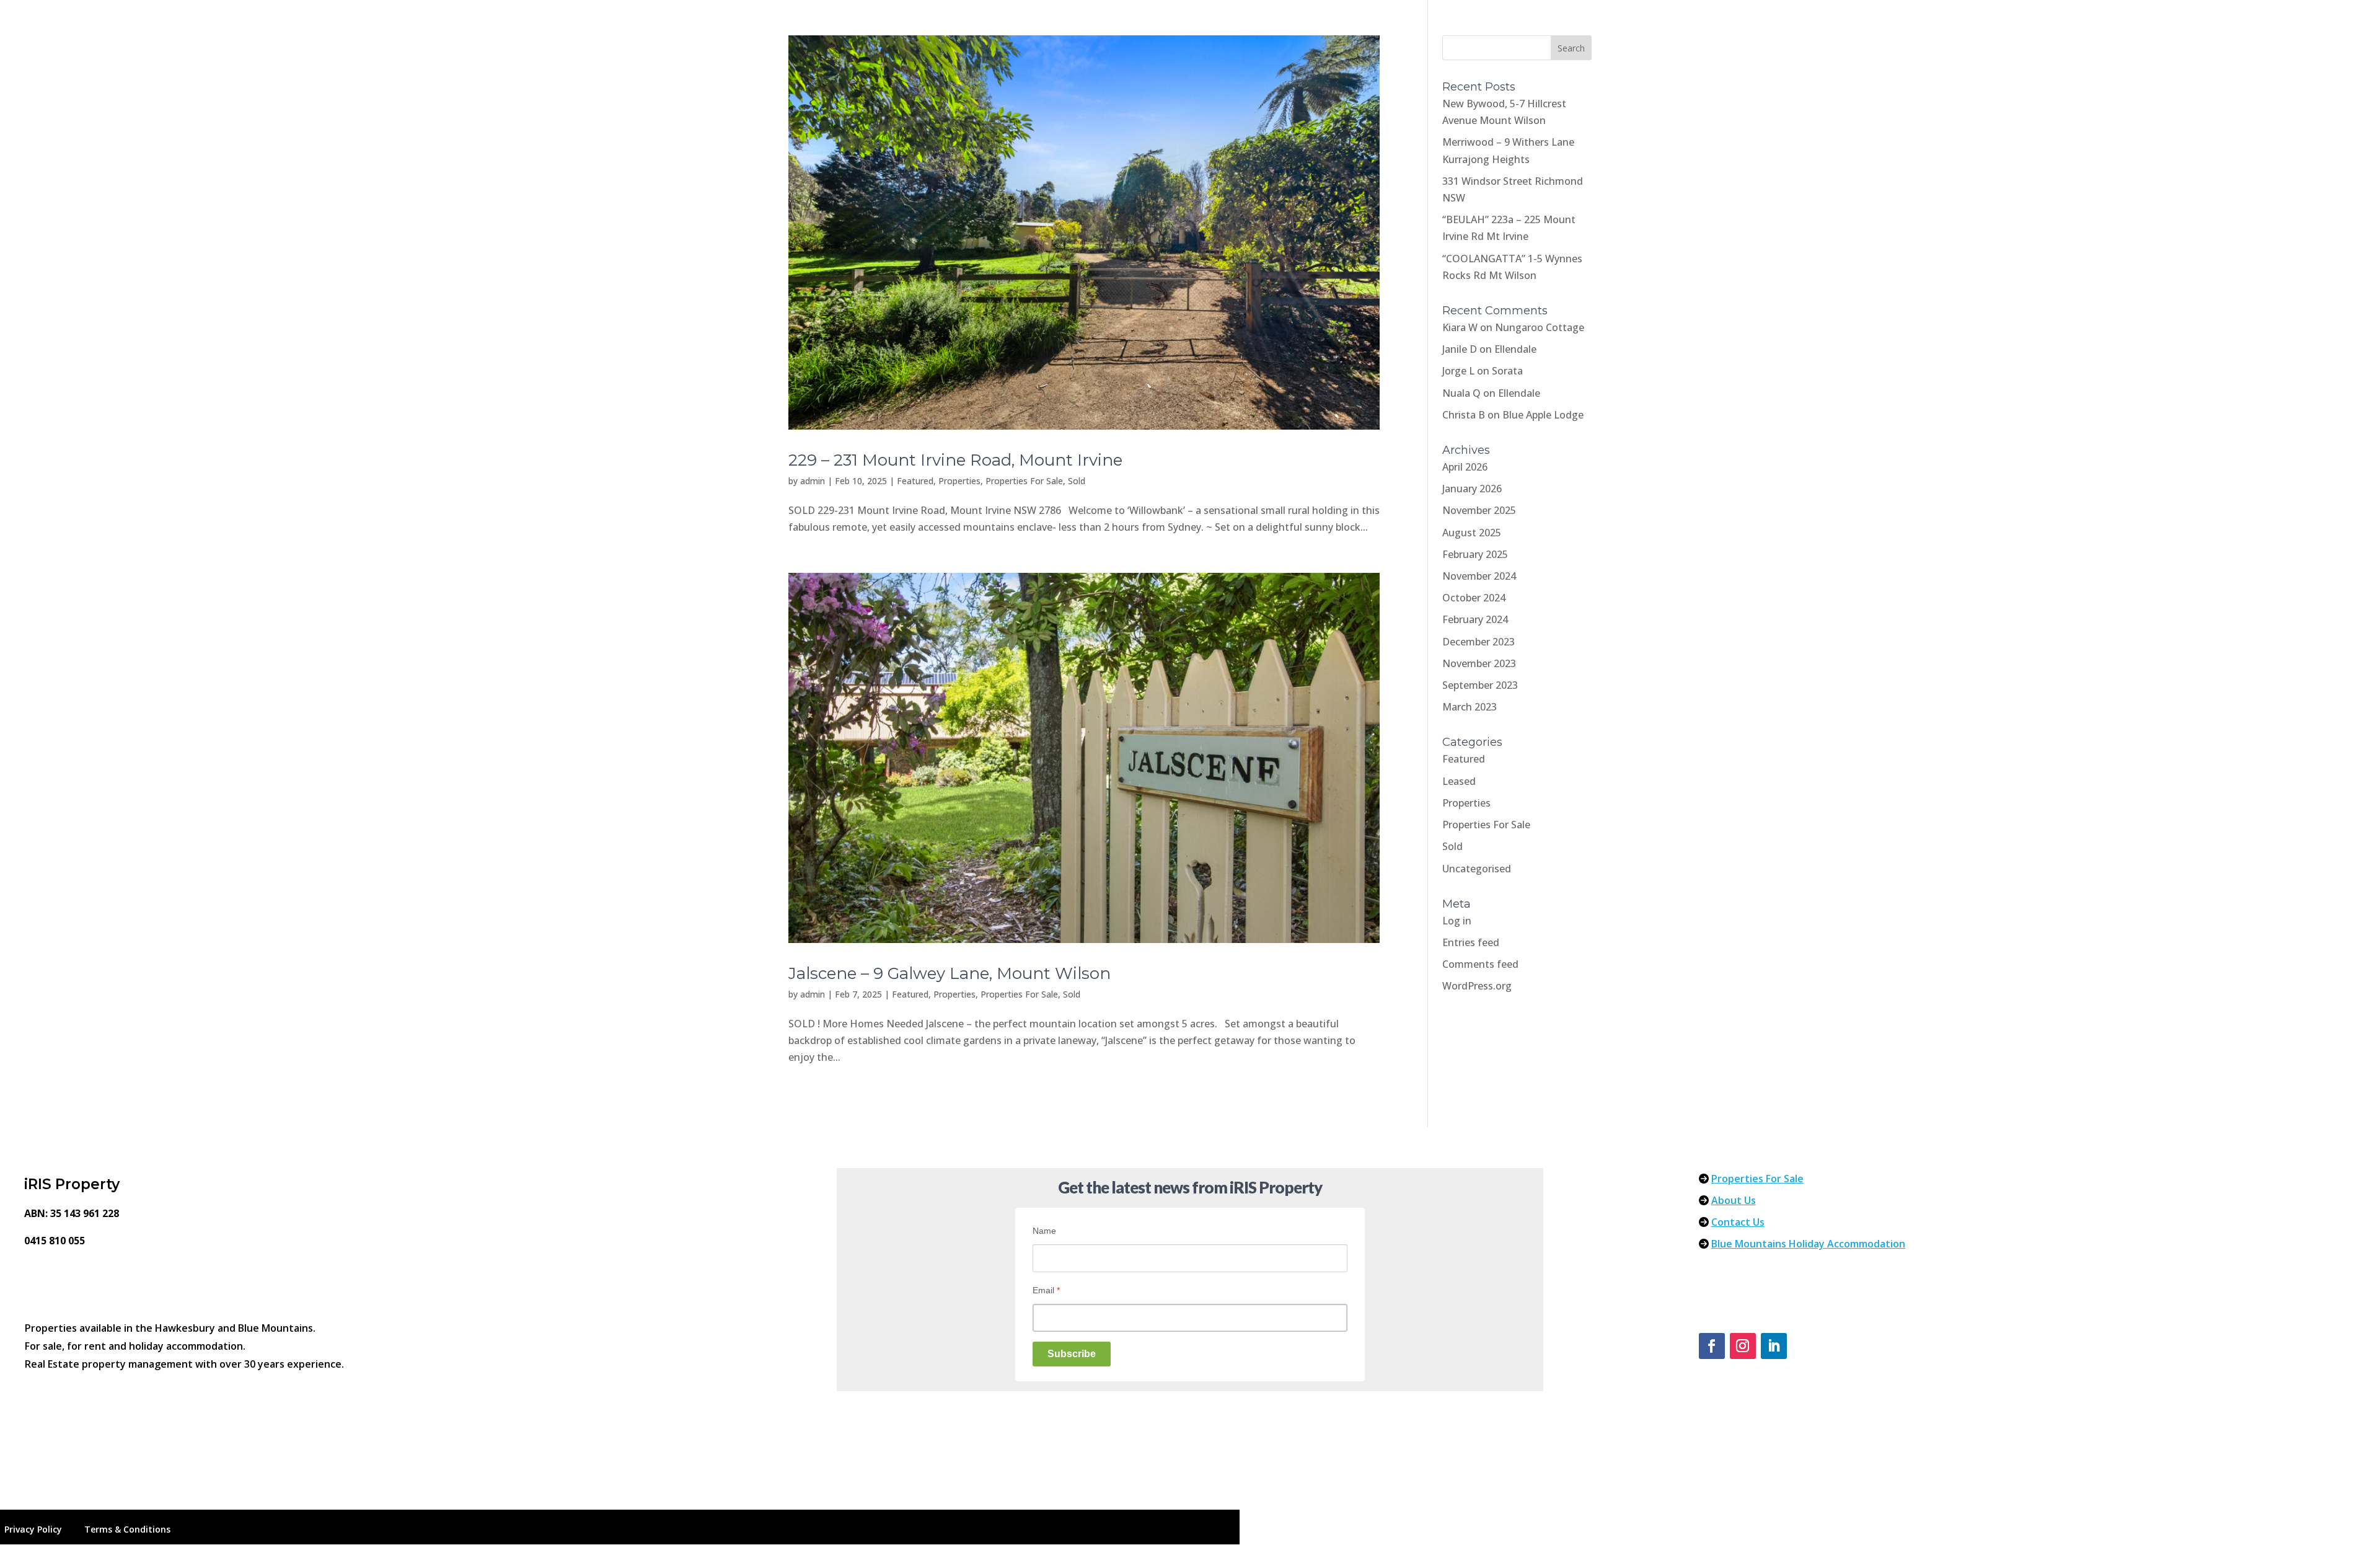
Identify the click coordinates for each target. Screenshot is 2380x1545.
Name (1044, 1231)
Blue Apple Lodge (1543, 415)
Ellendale (1515, 349)
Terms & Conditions (127, 1529)
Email (1046, 1290)
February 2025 (1475, 554)
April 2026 (1465, 467)
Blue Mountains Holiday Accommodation (1808, 1244)
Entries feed (1471, 942)
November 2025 (1479, 510)
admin (813, 481)
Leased (1459, 781)
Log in (1457, 921)
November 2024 (1479, 576)
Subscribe (1072, 1354)
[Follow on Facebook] (1712, 1346)
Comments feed (1480, 964)
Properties (959, 481)
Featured (915, 481)
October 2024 (1474, 598)
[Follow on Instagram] (1743, 1346)
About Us (1734, 1200)
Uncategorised (1477, 869)
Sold (1077, 481)
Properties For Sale (1024, 481)
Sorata (1507, 371)
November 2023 (1479, 663)
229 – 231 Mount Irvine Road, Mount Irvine (955, 460)
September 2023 (1480, 685)
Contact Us (1738, 1222)
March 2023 (1470, 707)
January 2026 (1472, 489)
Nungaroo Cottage (1540, 327)
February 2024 (1475, 619)
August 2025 (1472, 533)
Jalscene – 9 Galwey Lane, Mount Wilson (950, 973)
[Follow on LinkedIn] (1774, 1346)
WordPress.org (1477, 986)
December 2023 (1479, 642)
